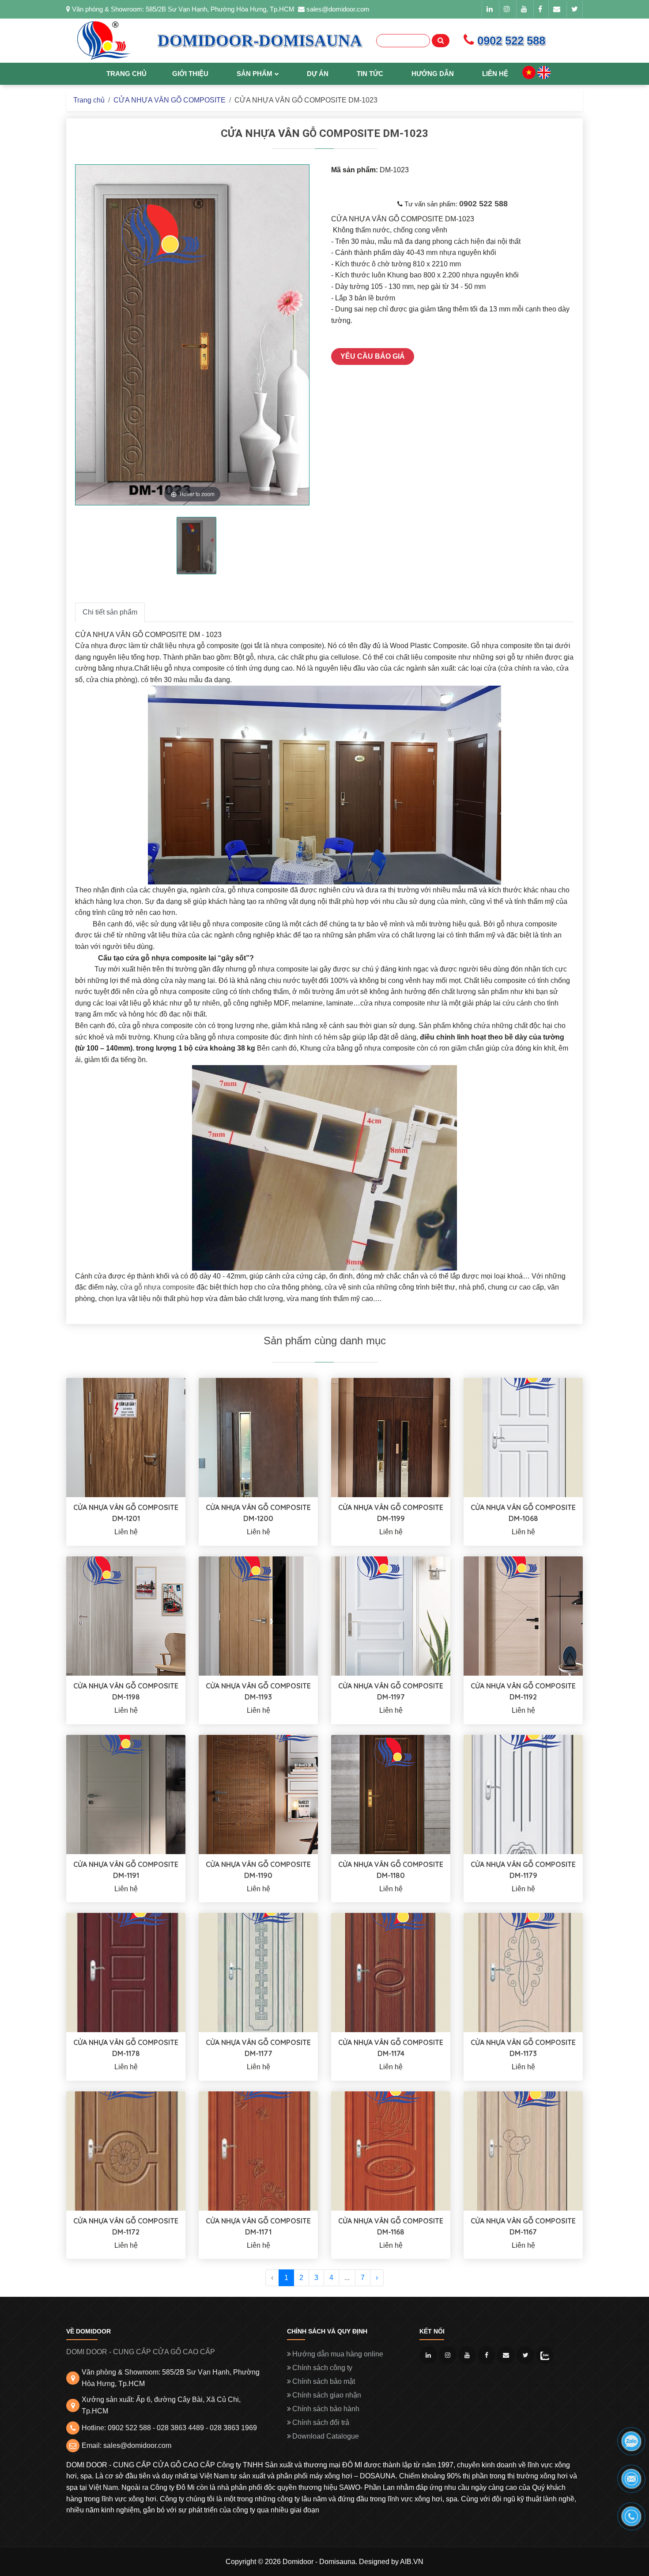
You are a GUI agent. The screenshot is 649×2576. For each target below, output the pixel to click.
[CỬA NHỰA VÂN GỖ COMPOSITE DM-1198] (126, 1615)
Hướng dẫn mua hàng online (338, 2354)
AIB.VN (412, 2562)
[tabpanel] (196, 546)
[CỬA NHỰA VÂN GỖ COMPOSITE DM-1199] (391, 1437)
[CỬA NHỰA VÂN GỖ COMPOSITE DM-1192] (523, 1615)
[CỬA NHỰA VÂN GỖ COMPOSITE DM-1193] (258, 1615)
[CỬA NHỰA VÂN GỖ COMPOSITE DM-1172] (126, 2150)
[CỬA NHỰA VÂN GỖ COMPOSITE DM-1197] (391, 1615)
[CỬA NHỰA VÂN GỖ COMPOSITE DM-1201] (126, 1437)
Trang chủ (89, 100)
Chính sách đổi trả (321, 2422)
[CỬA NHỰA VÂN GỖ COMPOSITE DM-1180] (391, 1794)
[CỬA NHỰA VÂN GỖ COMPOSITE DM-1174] (391, 1972)
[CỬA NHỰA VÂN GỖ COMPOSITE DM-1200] (258, 1437)
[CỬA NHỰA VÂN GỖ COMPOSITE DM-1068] (523, 1437)
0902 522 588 (483, 204)
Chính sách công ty (322, 2368)
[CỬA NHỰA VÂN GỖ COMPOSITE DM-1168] (391, 2150)
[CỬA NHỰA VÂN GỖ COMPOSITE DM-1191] (126, 1794)
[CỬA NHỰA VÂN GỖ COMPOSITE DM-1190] (258, 1794)
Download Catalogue (326, 2436)
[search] (441, 41)
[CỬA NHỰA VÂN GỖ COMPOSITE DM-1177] (258, 1972)
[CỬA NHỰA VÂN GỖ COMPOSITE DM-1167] (523, 2150)
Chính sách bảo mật (324, 2381)
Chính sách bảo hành (326, 2409)
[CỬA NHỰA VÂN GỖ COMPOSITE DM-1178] (126, 1972)
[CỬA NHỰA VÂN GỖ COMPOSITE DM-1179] (523, 1794)
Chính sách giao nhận (327, 2395)
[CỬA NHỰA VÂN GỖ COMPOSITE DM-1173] (523, 1972)
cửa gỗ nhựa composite (157, 1287)
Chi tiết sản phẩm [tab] (110, 612)
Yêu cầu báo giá (373, 356)
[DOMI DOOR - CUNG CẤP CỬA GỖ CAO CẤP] (104, 41)
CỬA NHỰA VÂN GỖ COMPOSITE (170, 100)
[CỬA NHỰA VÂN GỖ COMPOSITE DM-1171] (258, 2150)
